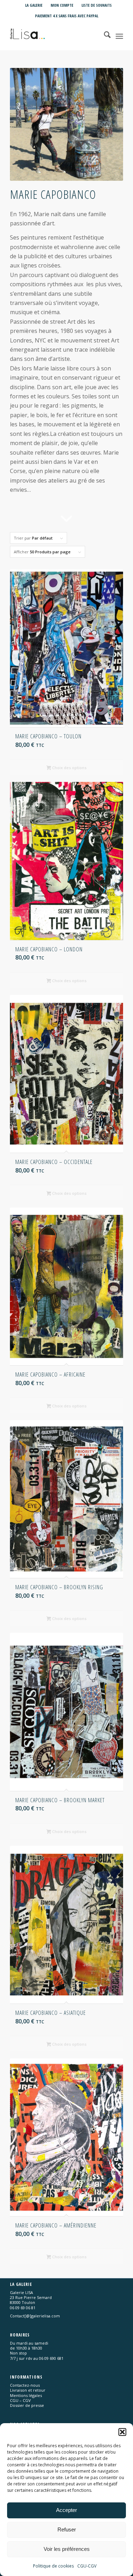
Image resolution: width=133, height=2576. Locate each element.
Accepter (66, 2510)
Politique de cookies (53, 2566)
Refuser (67, 2529)
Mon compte (62, 5)
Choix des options (69, 768)
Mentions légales (26, 2395)
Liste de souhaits (97, 5)
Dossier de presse (27, 2405)
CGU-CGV (87, 2566)
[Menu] (119, 36)
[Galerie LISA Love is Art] (55, 36)
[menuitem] (34, 5)
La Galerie (34, 5)
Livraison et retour (28, 2390)
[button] (122, 2432)
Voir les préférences (67, 2549)
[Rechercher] (104, 36)
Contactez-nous (25, 2385)
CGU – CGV (20, 2400)
